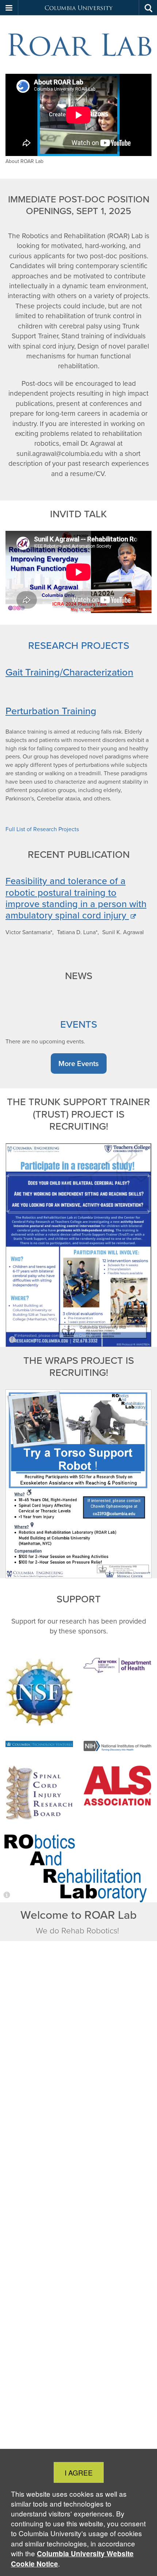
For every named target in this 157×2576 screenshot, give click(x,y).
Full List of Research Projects (42, 829)
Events (79, 1024)
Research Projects (79, 645)
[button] (9, 8)
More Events (78, 1063)
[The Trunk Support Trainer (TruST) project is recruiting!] (78, 1245)
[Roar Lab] (78, 45)
